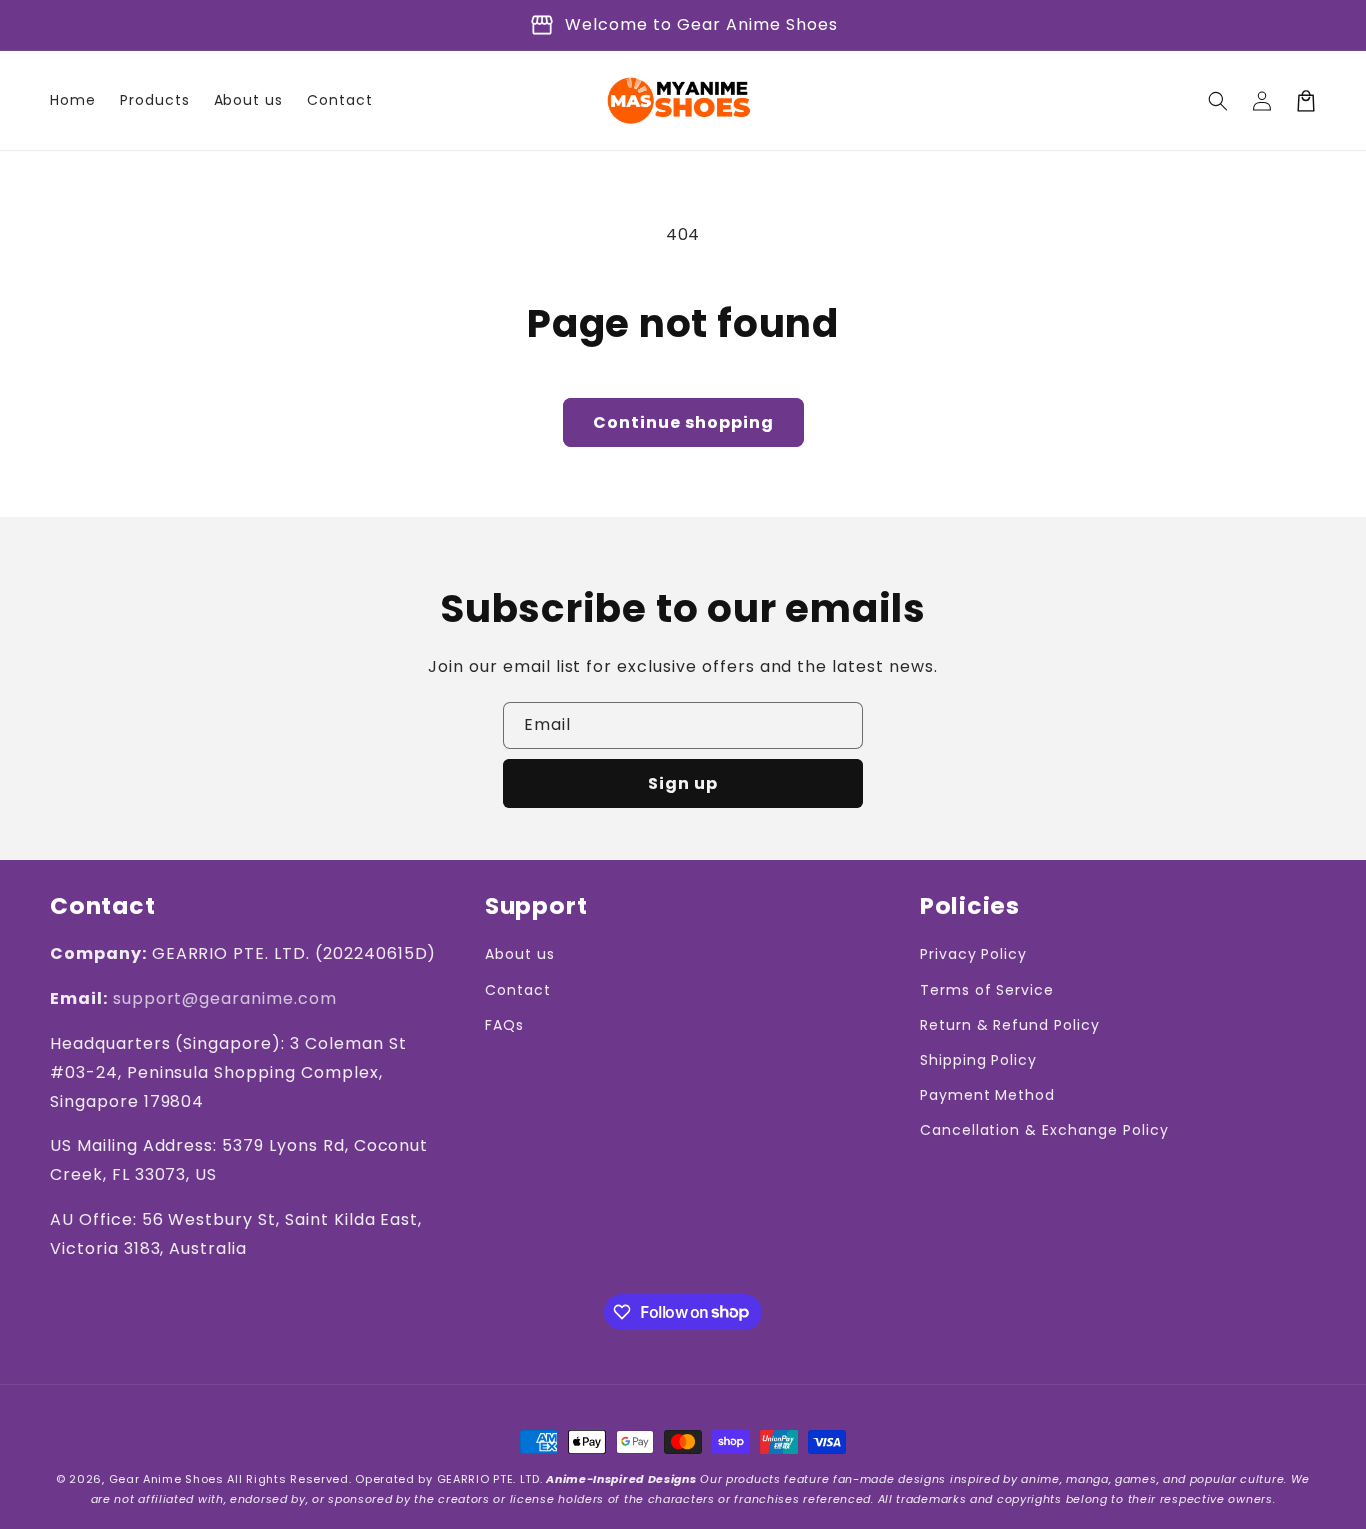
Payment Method (987, 1095)
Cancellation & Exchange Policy (1044, 1130)
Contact (518, 990)
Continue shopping (683, 422)
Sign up (683, 783)
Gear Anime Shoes (166, 1479)
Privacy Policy (973, 954)
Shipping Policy (978, 1060)
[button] (1218, 101)
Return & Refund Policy (1010, 1025)
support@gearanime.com (225, 998)
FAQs (504, 1025)
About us (520, 954)
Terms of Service (987, 990)
